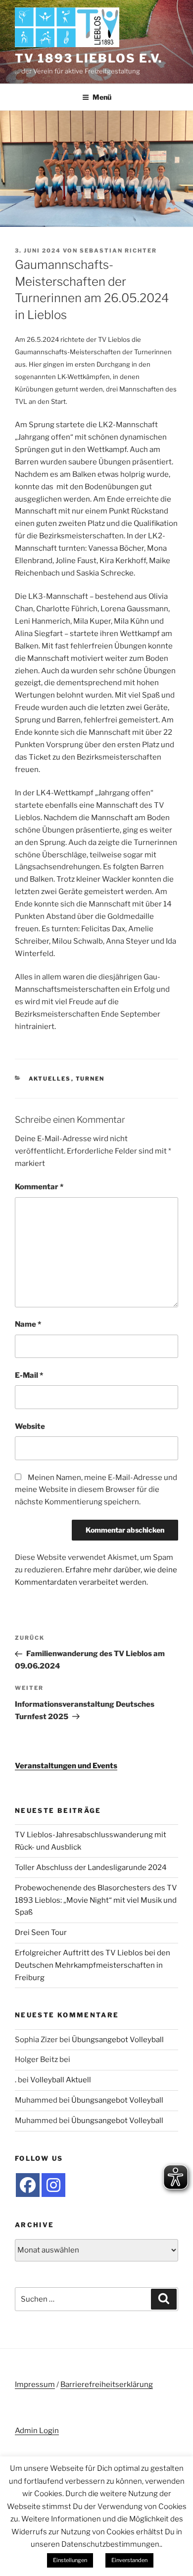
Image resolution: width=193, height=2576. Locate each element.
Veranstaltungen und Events (66, 1766)
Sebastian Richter (118, 251)
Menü (102, 97)
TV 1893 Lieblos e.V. (89, 58)
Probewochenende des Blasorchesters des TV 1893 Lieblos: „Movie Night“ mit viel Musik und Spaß (96, 1900)
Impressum (35, 2384)
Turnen (90, 1079)
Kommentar (39, 1187)
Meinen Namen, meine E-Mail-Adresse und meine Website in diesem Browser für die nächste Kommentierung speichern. (96, 1490)
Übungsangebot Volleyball (118, 2040)
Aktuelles (50, 1079)
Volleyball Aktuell (61, 2080)
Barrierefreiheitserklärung (107, 2384)
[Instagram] (53, 2185)
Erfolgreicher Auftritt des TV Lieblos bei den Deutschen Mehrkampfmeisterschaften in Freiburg (93, 1965)
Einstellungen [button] (70, 2560)
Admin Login (37, 2431)
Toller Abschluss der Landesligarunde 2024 (91, 1868)
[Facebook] (28, 2185)
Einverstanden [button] (129, 2560)
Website (30, 1426)
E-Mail (29, 1375)
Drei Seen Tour (41, 1932)
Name (28, 1324)
